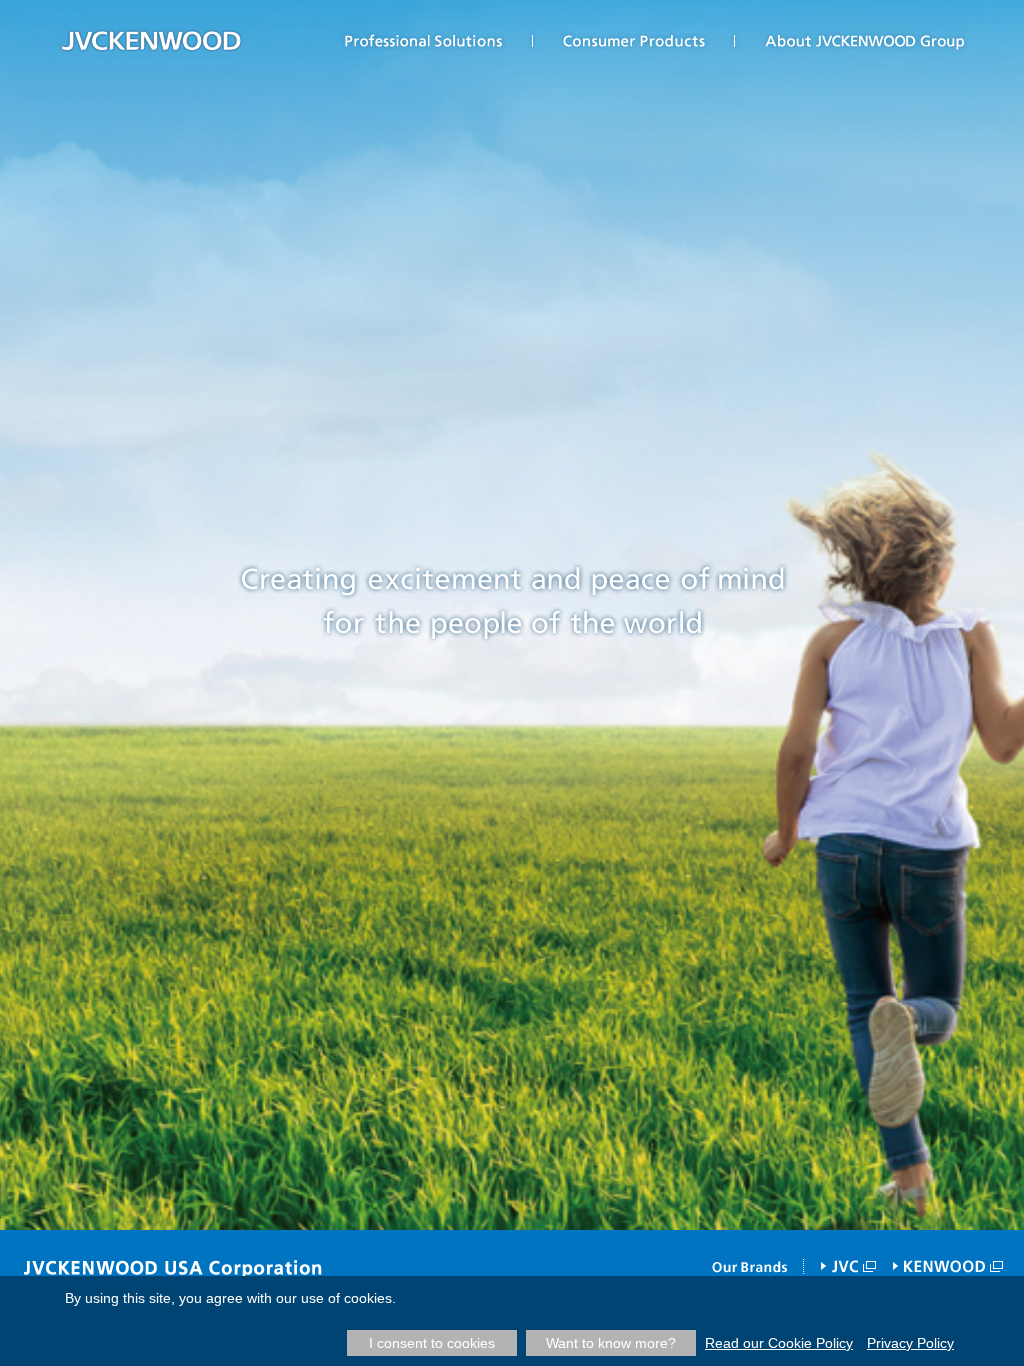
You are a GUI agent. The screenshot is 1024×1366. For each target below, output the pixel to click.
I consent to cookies (432, 1343)
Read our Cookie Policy (779, 1343)
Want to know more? (611, 1343)
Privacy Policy (910, 1343)
